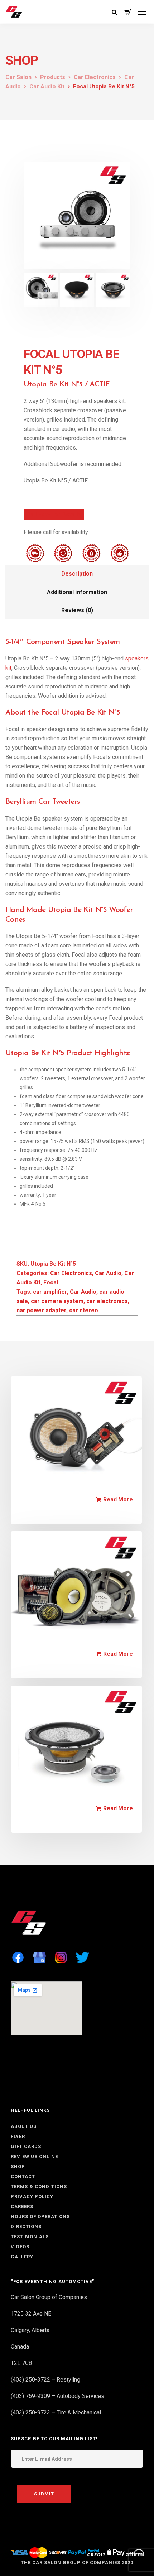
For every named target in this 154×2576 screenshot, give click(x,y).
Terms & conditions (39, 2186)
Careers (22, 2207)
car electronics (107, 1301)
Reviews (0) (77, 610)
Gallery (22, 2257)
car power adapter (41, 1310)
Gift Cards (26, 2146)
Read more (118, 1500)
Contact (23, 2176)
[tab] (77, 574)
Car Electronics (71, 1273)
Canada (20, 2347)
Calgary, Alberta (30, 2330)
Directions (26, 2227)
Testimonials (30, 2237)
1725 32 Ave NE (31, 2314)
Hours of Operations (40, 2217)
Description (77, 574)
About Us (24, 2126)
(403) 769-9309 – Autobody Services (57, 2396)
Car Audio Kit (97, 1511)
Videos (20, 2247)
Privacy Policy (32, 2197)
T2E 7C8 (21, 2363)
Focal (51, 1282)
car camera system (57, 1301)
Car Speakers (98, 1820)
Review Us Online (34, 2156)
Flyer (18, 2136)
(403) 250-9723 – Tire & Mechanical (56, 2412)
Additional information (77, 592)
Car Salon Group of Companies (49, 2297)
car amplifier (50, 1292)
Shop (18, 2166)
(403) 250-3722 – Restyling (45, 2380)
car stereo (84, 1310)
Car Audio (108, 1273)
